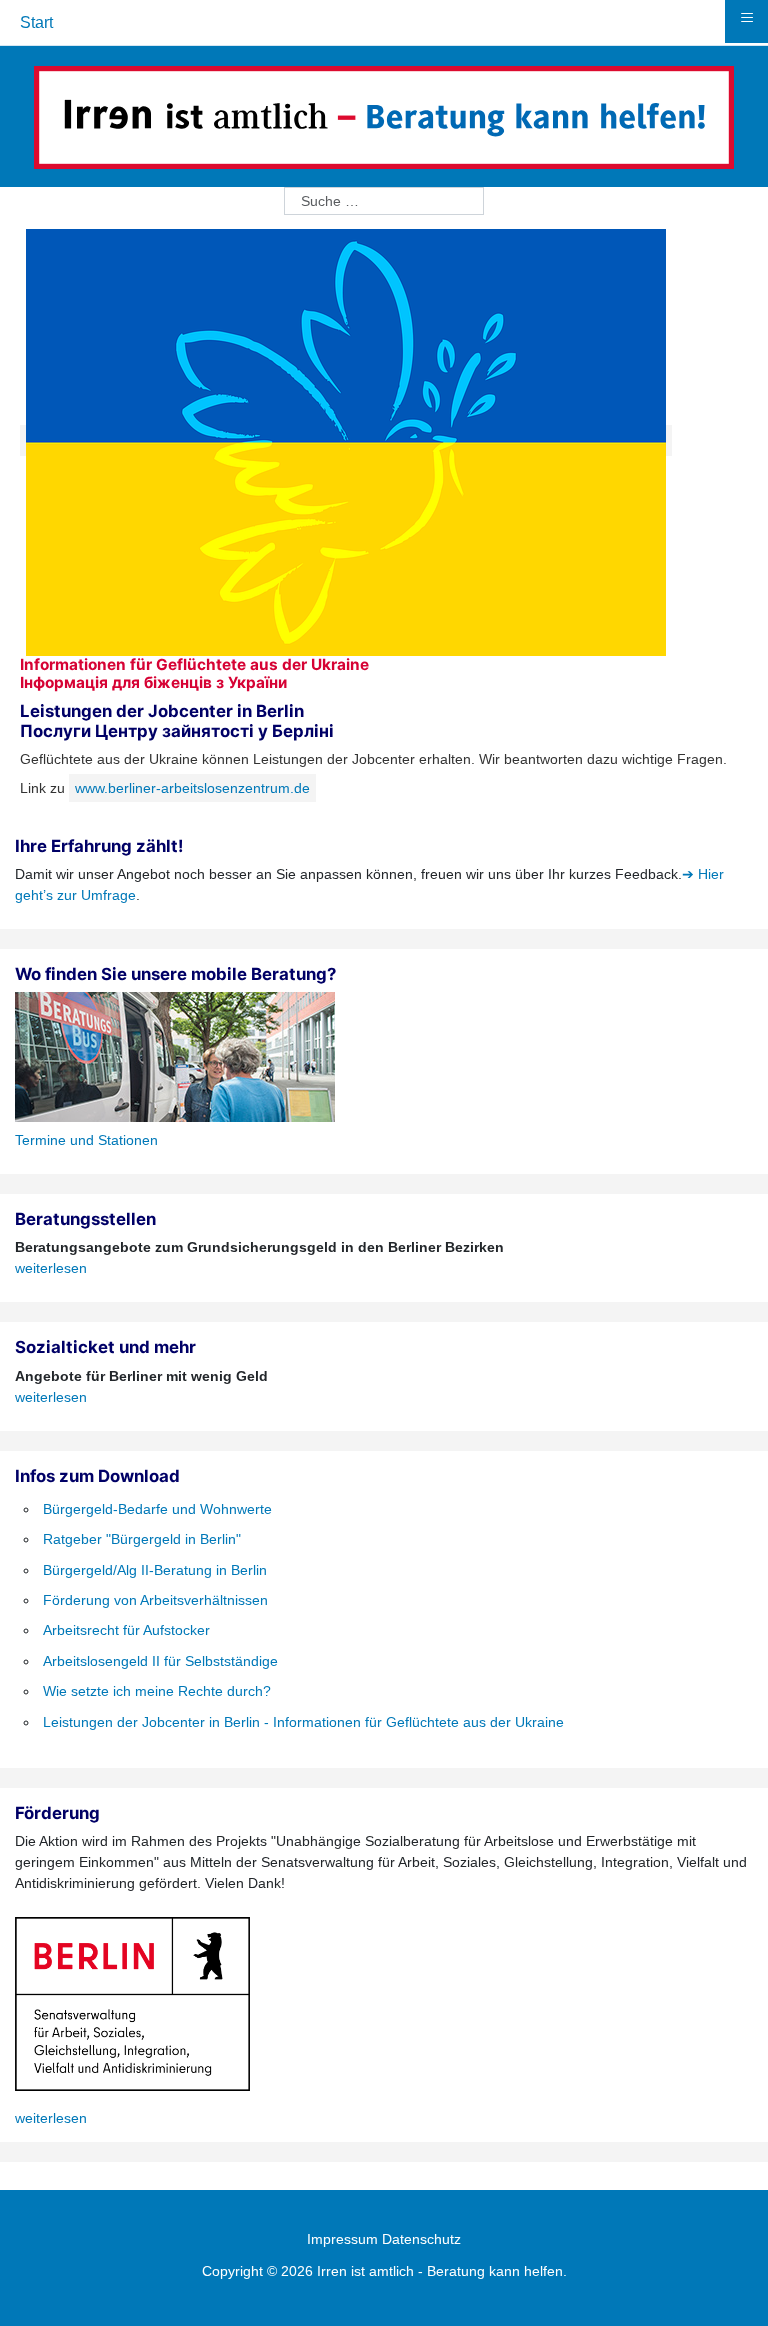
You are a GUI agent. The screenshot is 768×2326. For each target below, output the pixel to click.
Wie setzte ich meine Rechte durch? (157, 1691)
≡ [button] (747, 17)
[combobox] (384, 201)
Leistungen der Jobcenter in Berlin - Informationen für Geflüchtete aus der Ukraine (303, 1722)
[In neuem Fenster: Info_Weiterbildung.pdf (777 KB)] (346, 440)
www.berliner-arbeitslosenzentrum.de (192, 788)
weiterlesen (51, 1268)
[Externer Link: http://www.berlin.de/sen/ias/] (132, 2003)
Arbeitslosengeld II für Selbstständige (160, 1661)
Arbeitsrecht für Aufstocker (126, 1630)
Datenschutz (421, 2239)
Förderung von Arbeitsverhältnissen (155, 1600)
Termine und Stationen (86, 1140)
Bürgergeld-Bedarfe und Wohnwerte (157, 1509)
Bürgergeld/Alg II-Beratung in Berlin (155, 1570)
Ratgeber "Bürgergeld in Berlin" (142, 1539)
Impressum (342, 2239)
